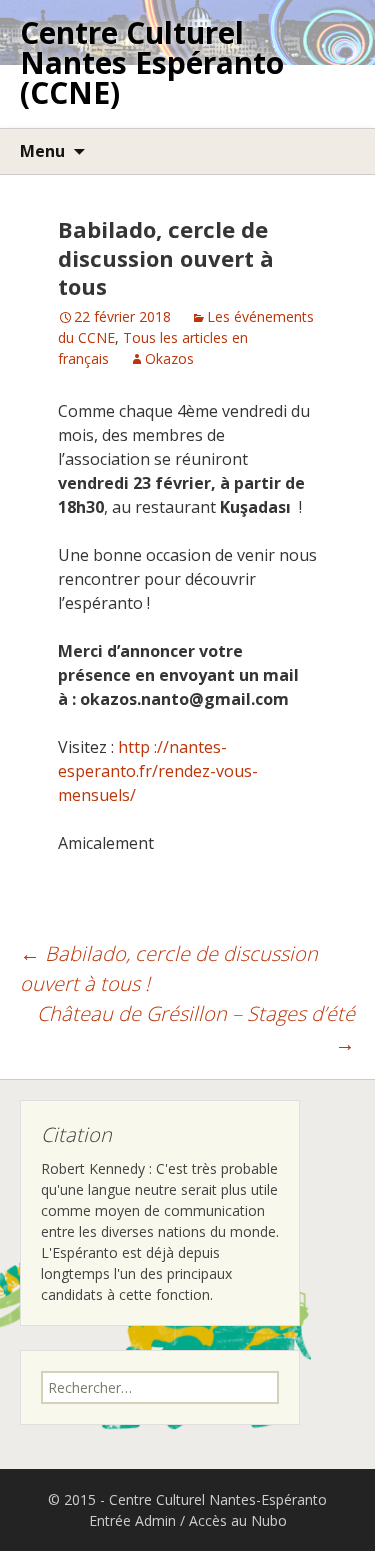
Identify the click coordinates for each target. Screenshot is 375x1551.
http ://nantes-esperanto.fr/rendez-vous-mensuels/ (158, 771)
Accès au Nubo (238, 1520)
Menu (42, 151)
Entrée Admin (132, 1520)
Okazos (169, 358)
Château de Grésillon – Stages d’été (196, 1028)
